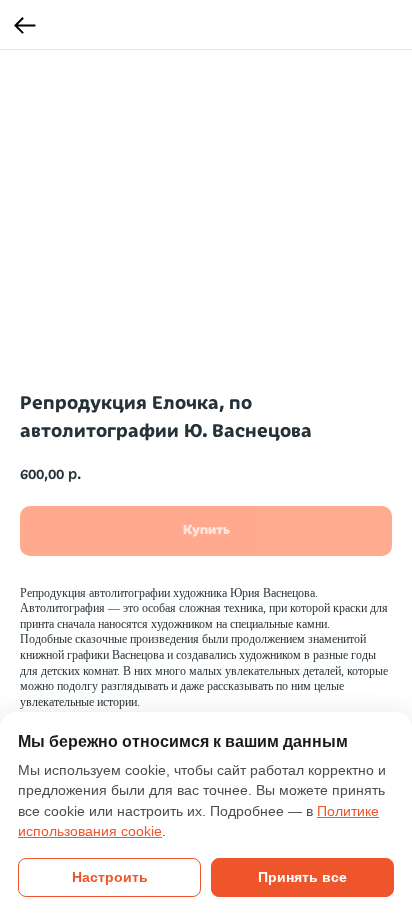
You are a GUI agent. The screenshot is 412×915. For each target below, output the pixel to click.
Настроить (110, 877)
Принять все (302, 877)
